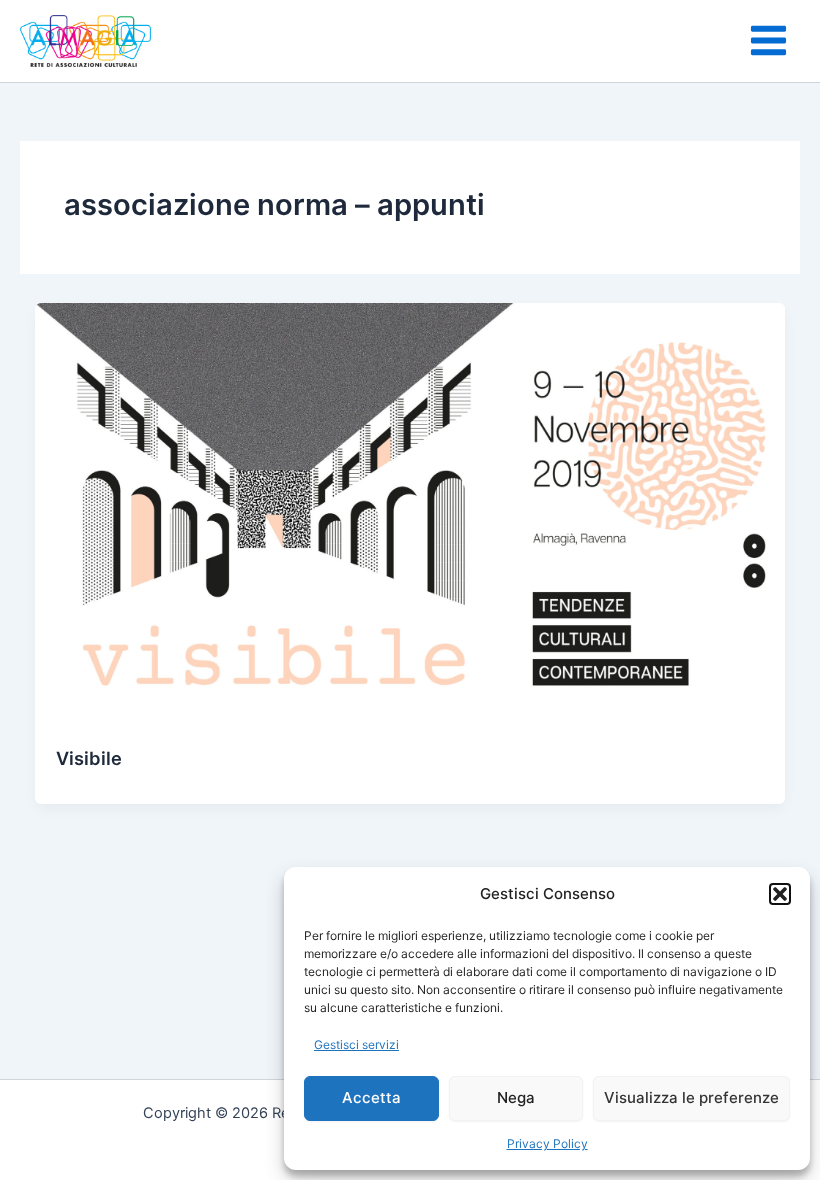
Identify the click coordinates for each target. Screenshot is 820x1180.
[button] (780, 894)
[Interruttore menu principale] (768, 41)
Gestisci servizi (356, 1044)
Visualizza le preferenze (691, 1097)
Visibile (89, 758)
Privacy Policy (547, 1143)
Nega (516, 1097)
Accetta (371, 1097)
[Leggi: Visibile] (410, 513)
